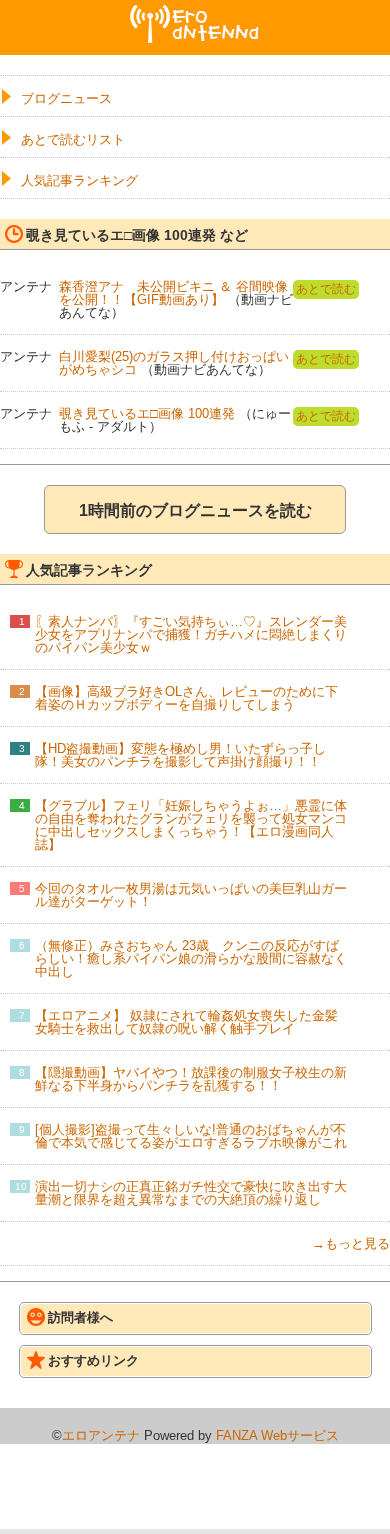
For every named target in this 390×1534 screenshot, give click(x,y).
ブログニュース (66, 98)
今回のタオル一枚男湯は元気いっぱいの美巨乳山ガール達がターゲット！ (191, 895)
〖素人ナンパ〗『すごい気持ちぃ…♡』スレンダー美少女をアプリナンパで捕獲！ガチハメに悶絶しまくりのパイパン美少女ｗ (191, 634)
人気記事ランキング (79, 180)
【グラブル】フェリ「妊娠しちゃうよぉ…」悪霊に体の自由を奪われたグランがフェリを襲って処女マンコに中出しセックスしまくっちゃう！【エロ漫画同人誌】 (191, 825)
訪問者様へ (80, 1317)
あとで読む (326, 289)
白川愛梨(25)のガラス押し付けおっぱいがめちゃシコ (174, 363)
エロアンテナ (195, 13)
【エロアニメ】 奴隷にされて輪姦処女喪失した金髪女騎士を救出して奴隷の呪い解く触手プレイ (186, 1022)
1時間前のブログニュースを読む (195, 510)
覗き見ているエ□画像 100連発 (147, 413)
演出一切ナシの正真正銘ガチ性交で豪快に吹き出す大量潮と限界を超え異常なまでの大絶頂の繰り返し (191, 1193)
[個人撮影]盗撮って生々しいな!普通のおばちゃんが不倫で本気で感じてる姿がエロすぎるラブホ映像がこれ (191, 1136)
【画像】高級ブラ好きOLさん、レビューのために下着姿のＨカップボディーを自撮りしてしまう (186, 698)
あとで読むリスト (73, 139)
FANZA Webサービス (277, 1435)
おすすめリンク (93, 1360)
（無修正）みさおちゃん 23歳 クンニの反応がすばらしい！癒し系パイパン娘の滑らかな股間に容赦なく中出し (191, 958)
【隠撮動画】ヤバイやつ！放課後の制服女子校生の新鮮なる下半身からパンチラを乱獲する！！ (191, 1079)
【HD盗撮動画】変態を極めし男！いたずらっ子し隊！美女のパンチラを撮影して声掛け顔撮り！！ (180, 755)
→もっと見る (351, 1243)
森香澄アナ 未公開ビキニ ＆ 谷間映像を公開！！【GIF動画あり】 (173, 293)
